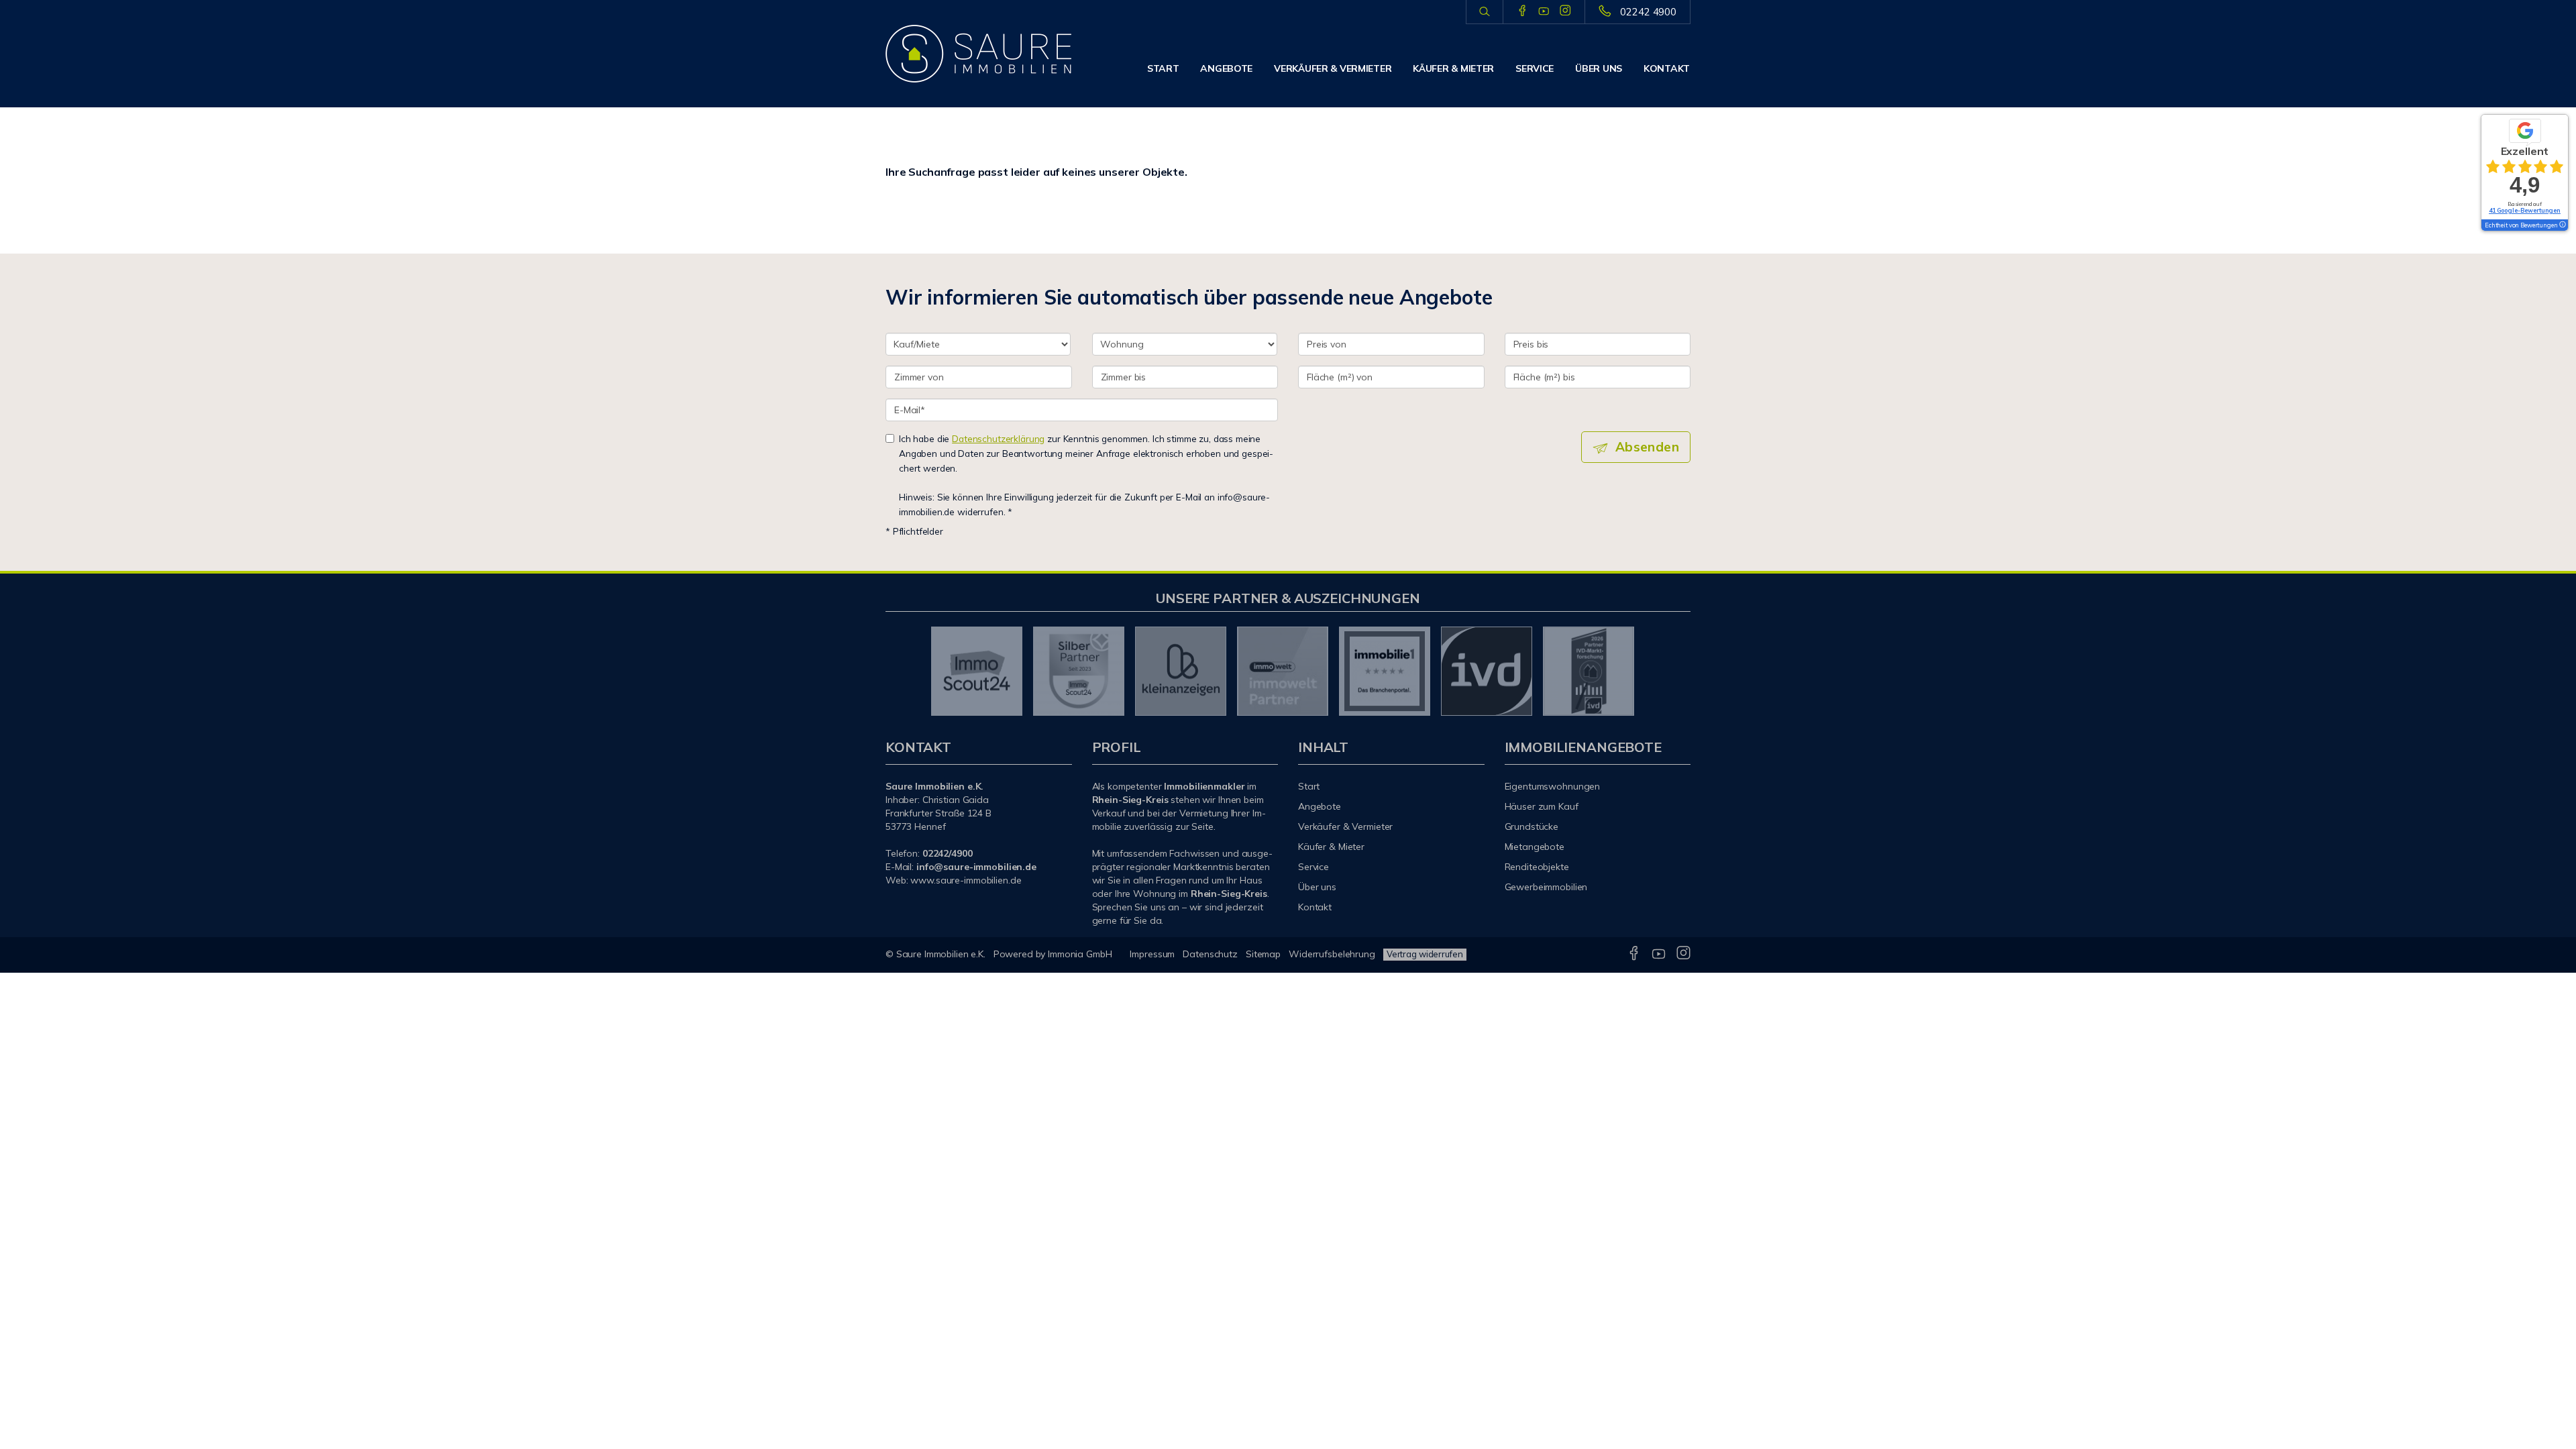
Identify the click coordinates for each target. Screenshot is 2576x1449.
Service (1535, 68)
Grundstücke (1532, 826)
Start (1163, 68)
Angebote (1226, 68)
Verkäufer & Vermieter (1333, 68)
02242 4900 (1648, 12)
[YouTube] (1544, 11)
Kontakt (1667, 68)
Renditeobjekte (1537, 867)
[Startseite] (979, 54)
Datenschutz (1210, 954)
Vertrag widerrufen (1425, 954)
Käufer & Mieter (1453, 68)
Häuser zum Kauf (1542, 806)
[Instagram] (1565, 11)
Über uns (1599, 68)
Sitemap (1263, 954)
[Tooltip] (2562, 225)
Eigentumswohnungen (1553, 786)
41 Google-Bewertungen (2525, 210)
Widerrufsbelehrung (1332, 954)
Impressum (1152, 954)
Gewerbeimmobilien (1546, 887)
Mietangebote (1535, 847)
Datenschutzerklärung (998, 438)
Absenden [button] (1647, 447)
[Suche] (1484, 12)
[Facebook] (1522, 11)
